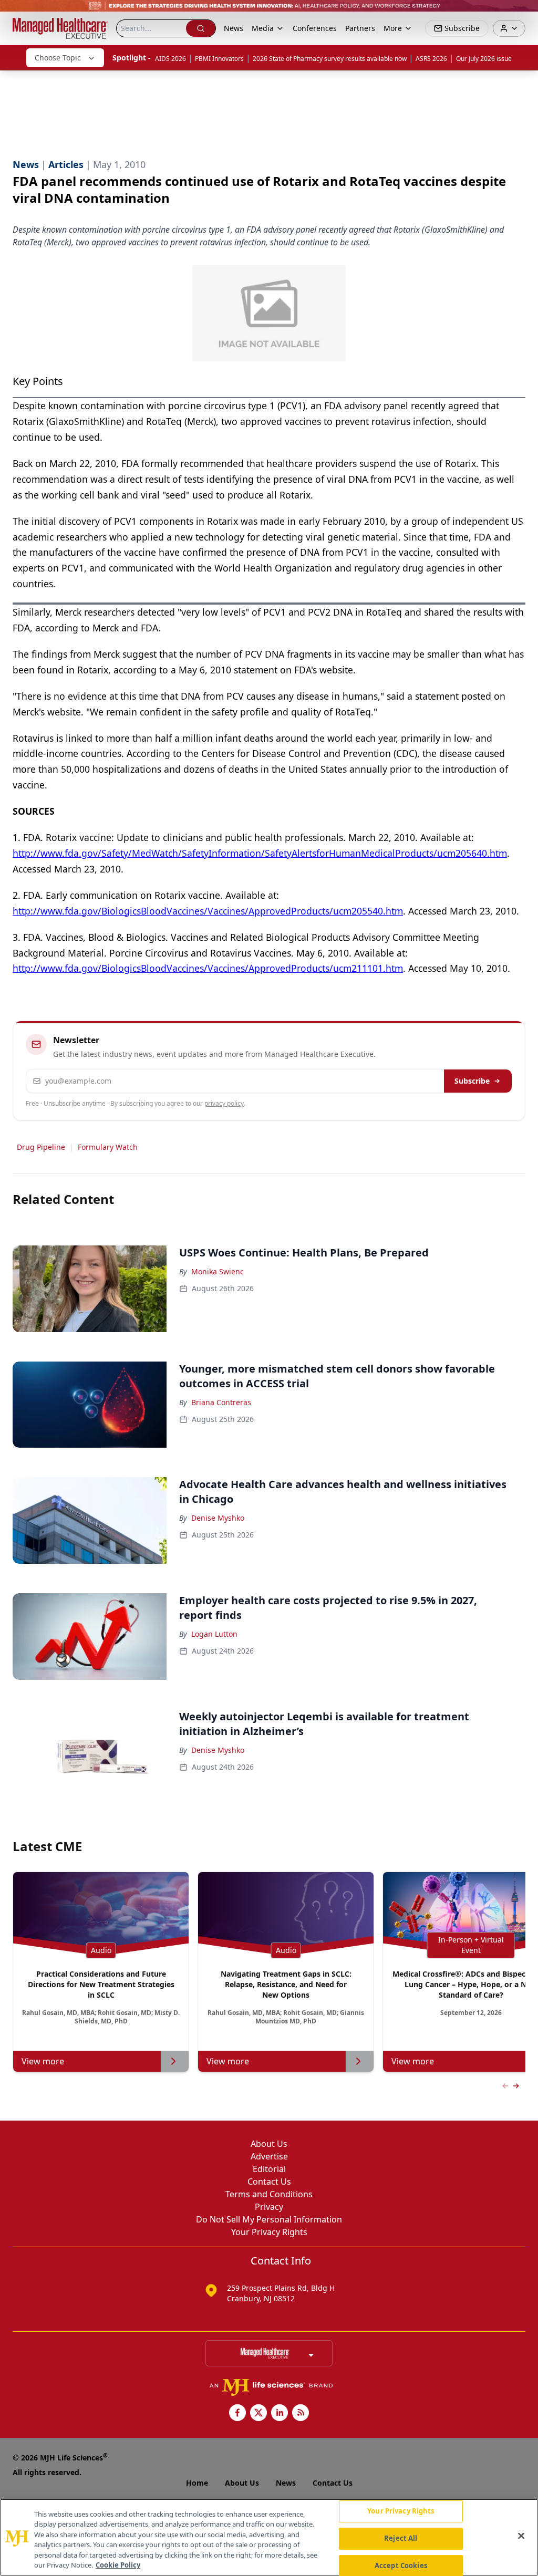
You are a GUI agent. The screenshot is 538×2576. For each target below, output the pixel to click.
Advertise (269, 2156)
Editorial (269, 2169)
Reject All (401, 2538)
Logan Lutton (214, 1634)
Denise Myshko (218, 1518)
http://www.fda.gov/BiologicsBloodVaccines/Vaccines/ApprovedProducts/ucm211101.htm (208, 968)
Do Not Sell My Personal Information (269, 2219)
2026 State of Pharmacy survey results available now (330, 59)
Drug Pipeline (41, 1147)
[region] (269, 2537)
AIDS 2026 (170, 59)
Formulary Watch (108, 1147)
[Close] (521, 2536)
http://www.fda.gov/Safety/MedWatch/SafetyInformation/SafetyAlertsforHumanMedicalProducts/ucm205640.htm (260, 853)
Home (197, 2483)
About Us (269, 2144)
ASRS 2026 (431, 59)
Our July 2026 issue (484, 59)
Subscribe (472, 1081)
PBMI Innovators (219, 59)
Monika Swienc (218, 1271)
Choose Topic (58, 58)
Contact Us (269, 2182)
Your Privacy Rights (269, 2232)
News (234, 28)
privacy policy (224, 1103)
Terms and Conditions (269, 2194)
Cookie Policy (118, 2565)
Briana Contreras (221, 1402)
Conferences (315, 28)
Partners (360, 28)
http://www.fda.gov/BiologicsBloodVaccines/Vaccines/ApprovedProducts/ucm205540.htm (208, 911)
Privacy (269, 2207)
